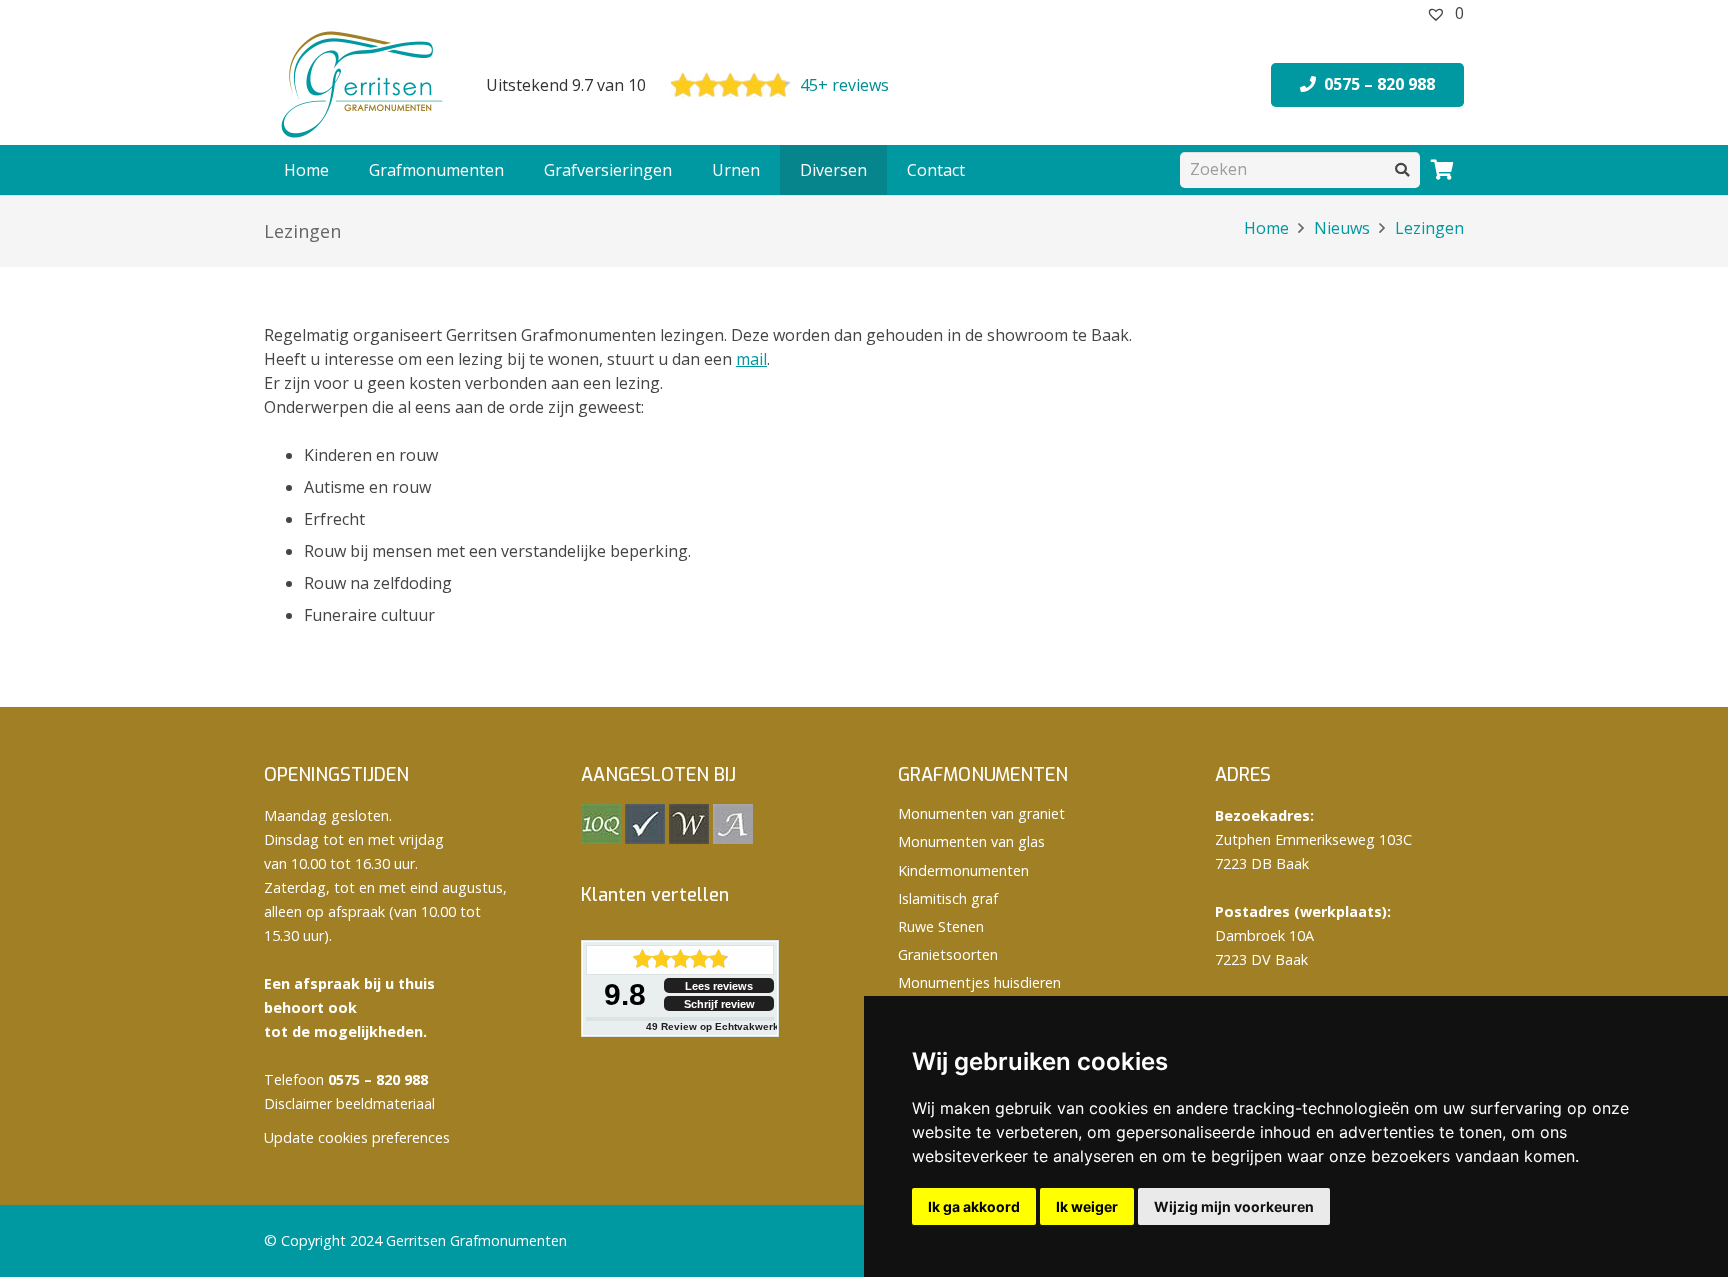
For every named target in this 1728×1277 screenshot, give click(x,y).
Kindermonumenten (963, 870)
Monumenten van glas (971, 841)
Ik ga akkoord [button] (974, 1206)
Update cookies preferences (357, 1137)
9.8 (625, 994)
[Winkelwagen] (1442, 170)
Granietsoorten (948, 954)
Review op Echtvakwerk (712, 1026)
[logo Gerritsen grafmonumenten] (364, 85)
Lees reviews (719, 986)
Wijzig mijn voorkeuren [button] (1234, 1206)
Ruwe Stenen (941, 926)
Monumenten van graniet (981, 813)
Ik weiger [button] (1087, 1206)
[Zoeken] (1402, 169)
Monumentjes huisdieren (979, 982)
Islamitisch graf (948, 898)
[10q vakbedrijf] (601, 838)
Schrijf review (719, 1004)
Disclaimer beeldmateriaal (349, 1103)
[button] (514, 170)
